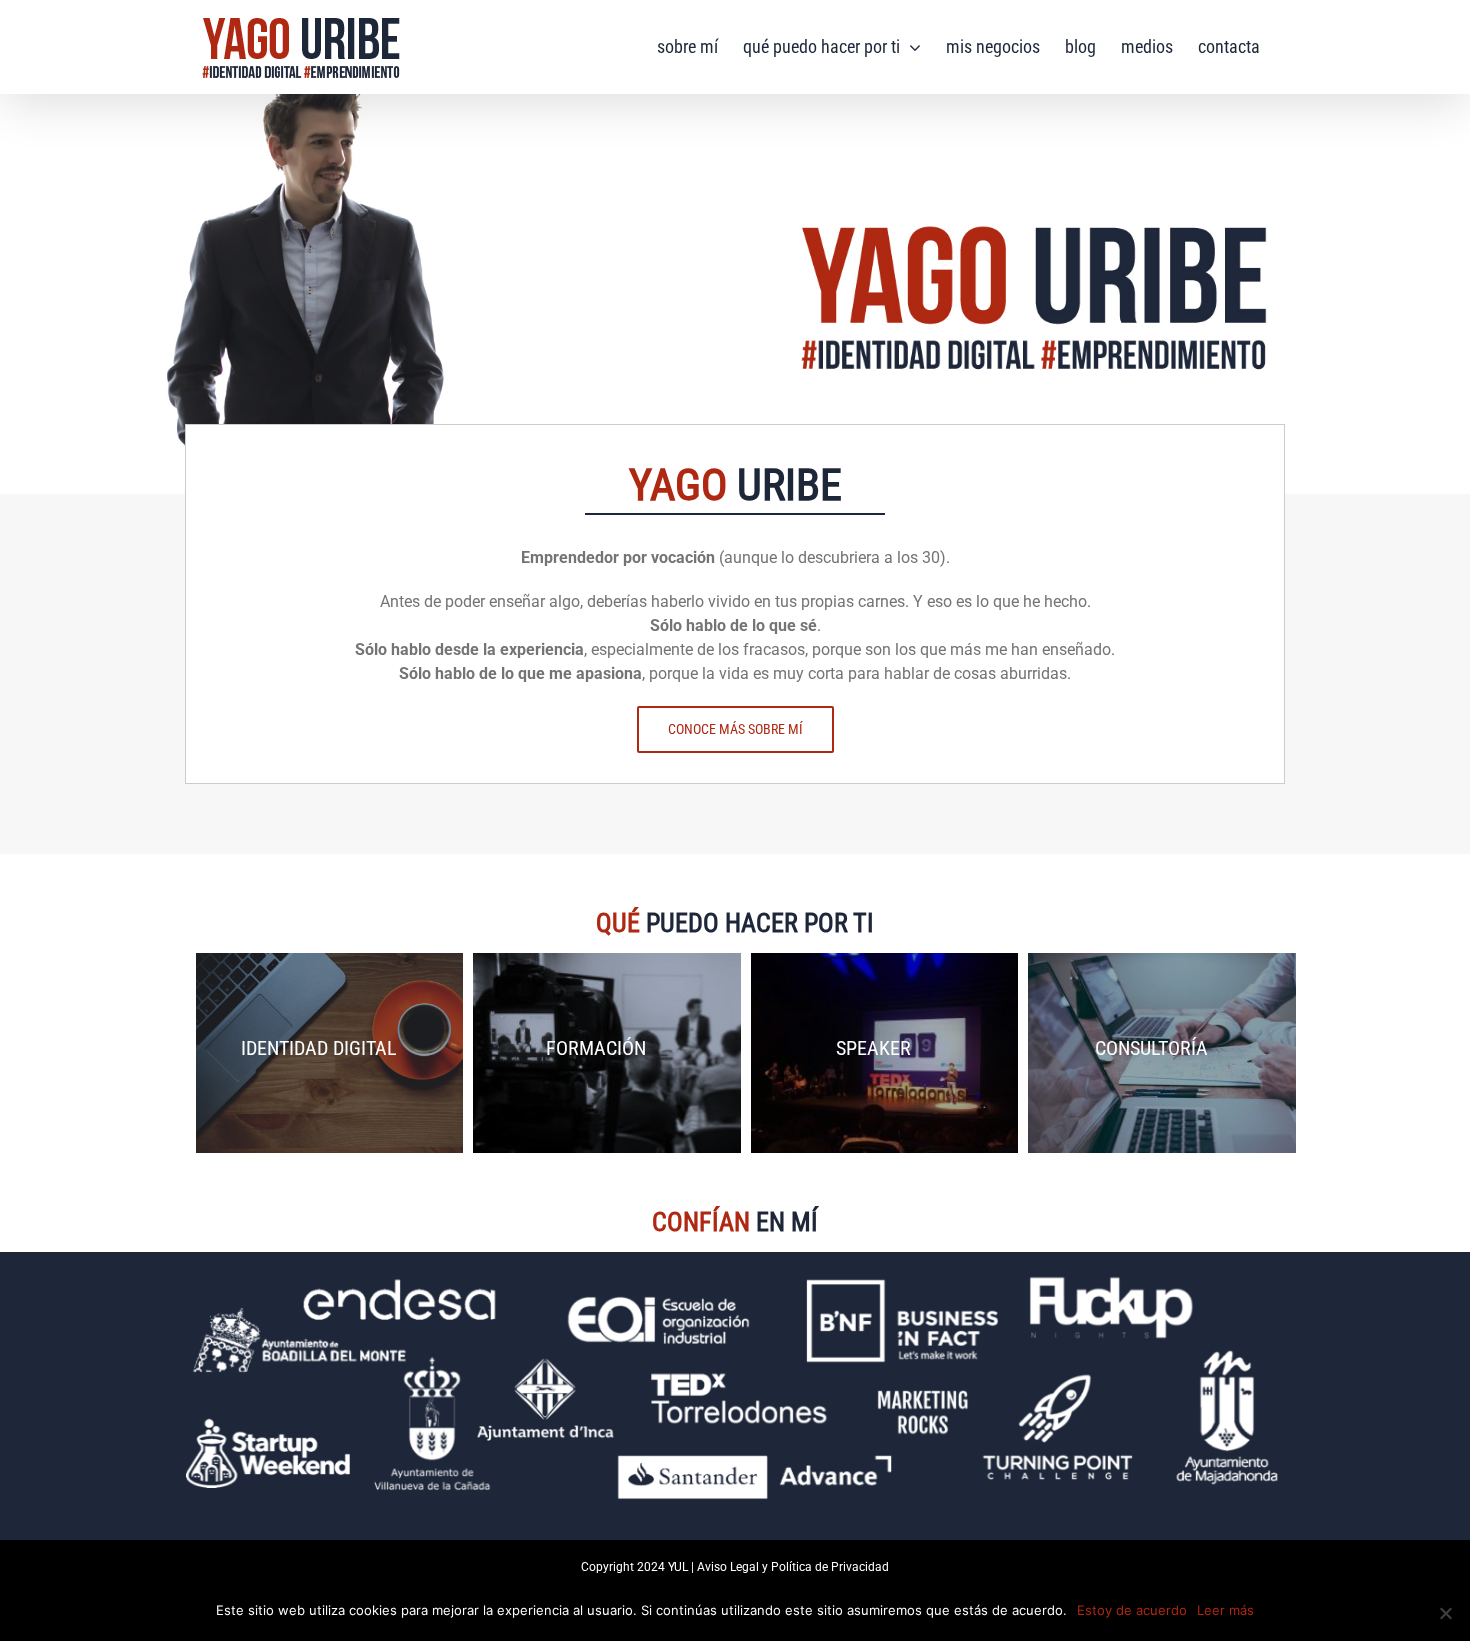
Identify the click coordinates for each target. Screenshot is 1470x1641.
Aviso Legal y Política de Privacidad (793, 1567)
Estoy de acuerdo (1132, 1610)
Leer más (1225, 1610)
